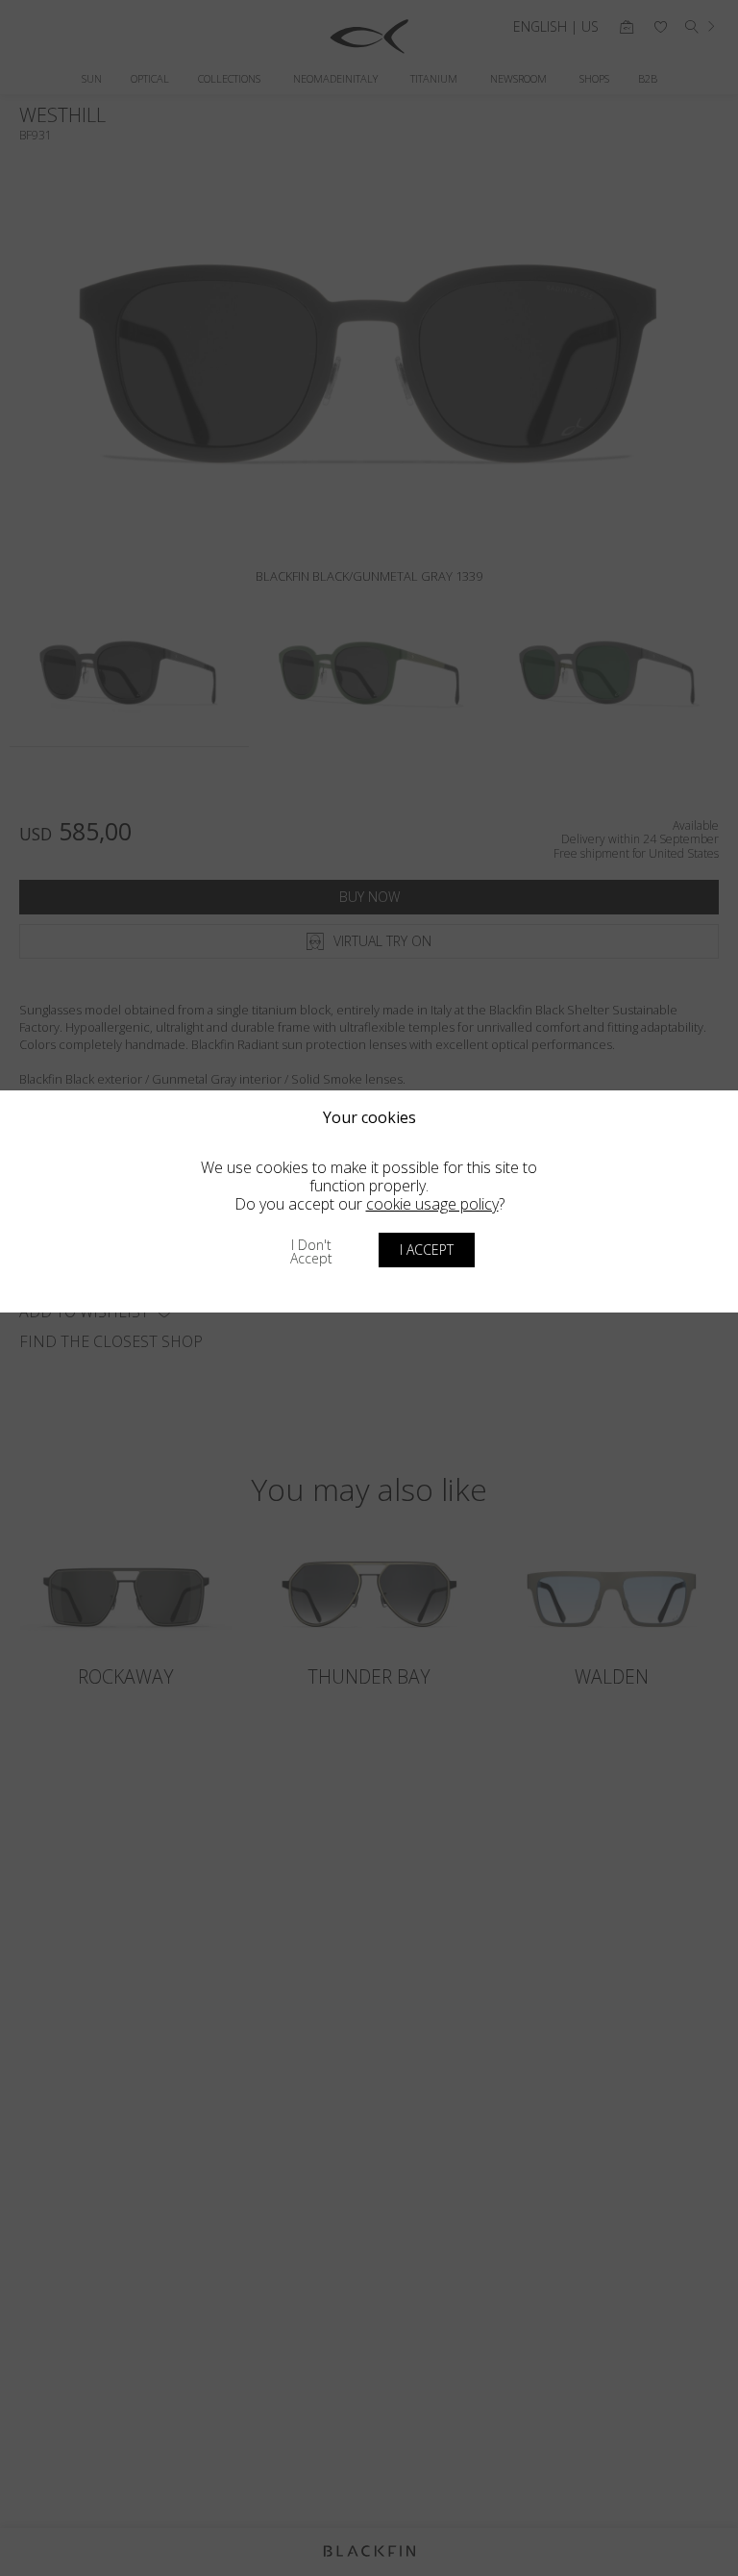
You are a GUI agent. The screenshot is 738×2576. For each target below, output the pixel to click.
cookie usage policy (432, 1204)
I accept (427, 1250)
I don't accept (311, 1251)
